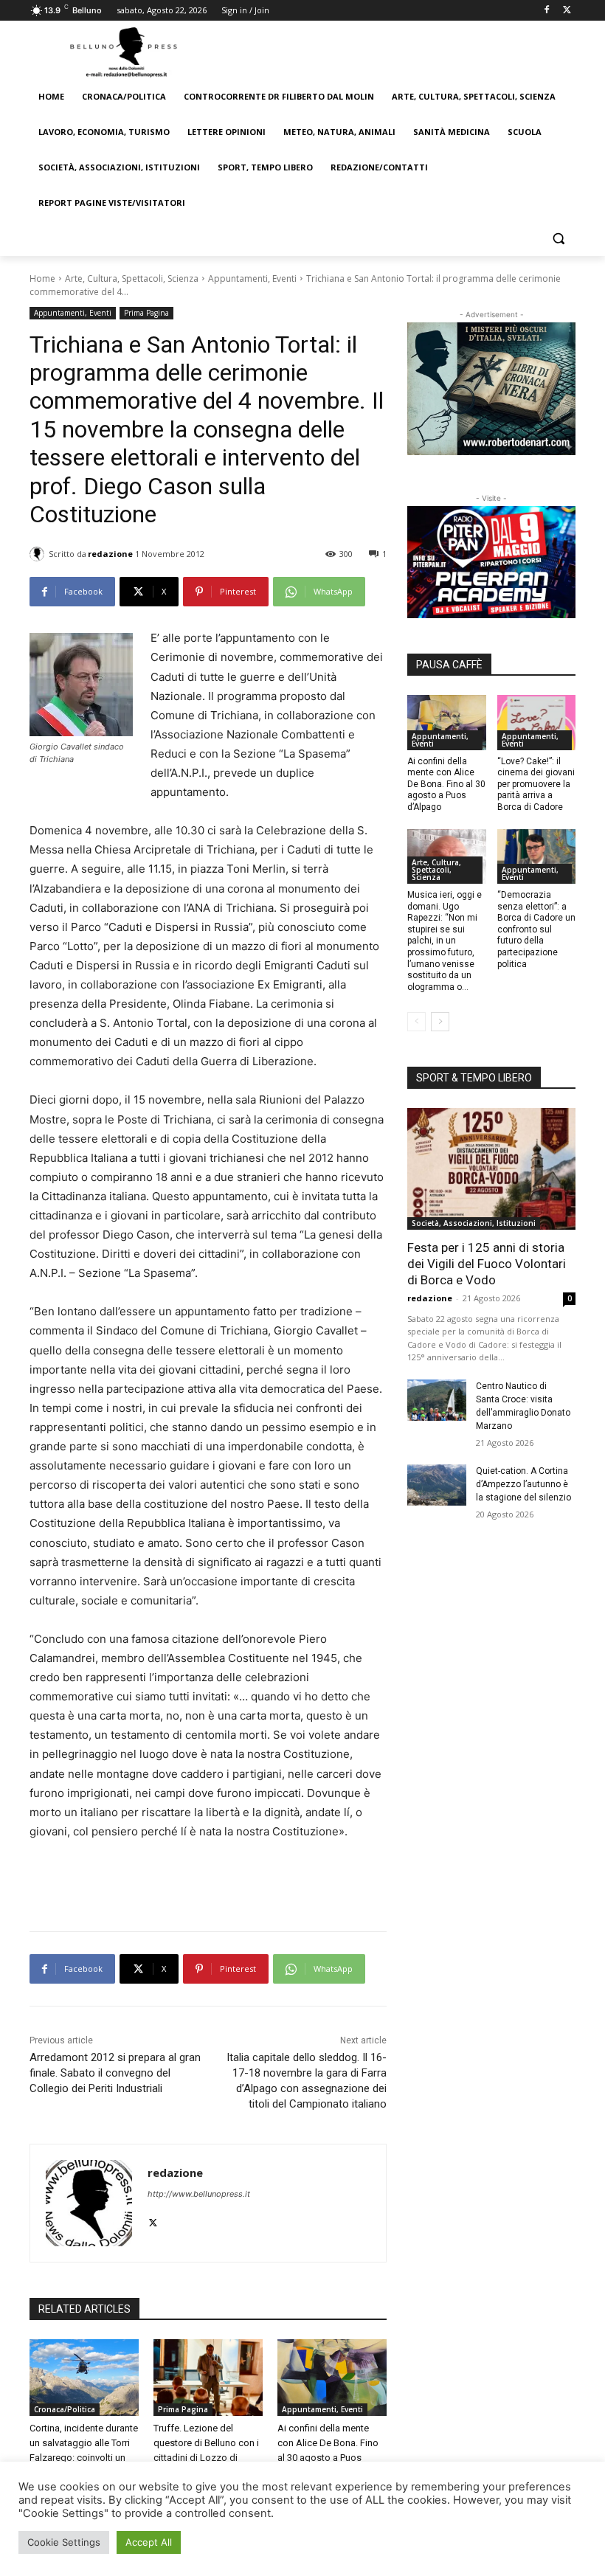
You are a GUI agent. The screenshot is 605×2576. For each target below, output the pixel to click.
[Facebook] (546, 11)
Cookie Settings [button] (64, 2542)
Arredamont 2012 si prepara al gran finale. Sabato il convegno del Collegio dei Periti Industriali (115, 2073)
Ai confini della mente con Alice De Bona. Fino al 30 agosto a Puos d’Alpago (446, 784)
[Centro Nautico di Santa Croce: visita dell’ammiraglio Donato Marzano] (437, 1400)
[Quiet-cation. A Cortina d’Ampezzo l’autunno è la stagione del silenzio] (437, 1485)
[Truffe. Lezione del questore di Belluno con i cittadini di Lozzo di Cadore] (208, 2378)
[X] (567, 11)
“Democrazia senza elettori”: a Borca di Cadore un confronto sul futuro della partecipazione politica (536, 929)
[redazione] (39, 554)
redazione (110, 554)
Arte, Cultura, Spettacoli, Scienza (132, 278)
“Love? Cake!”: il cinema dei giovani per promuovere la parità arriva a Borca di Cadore (536, 784)
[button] (558, 239)
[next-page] (440, 1022)
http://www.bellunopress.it (199, 2194)
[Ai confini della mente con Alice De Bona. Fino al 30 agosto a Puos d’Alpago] (332, 2378)
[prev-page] (416, 1022)
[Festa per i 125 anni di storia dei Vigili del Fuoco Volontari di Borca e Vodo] (491, 1168)
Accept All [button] (149, 2542)
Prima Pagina (146, 313)
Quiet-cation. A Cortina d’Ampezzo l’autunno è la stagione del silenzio (523, 1484)
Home (42, 278)
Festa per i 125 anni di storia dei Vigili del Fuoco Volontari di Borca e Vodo (487, 1264)
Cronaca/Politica (65, 2409)
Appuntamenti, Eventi (252, 278)
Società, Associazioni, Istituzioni (474, 1223)
